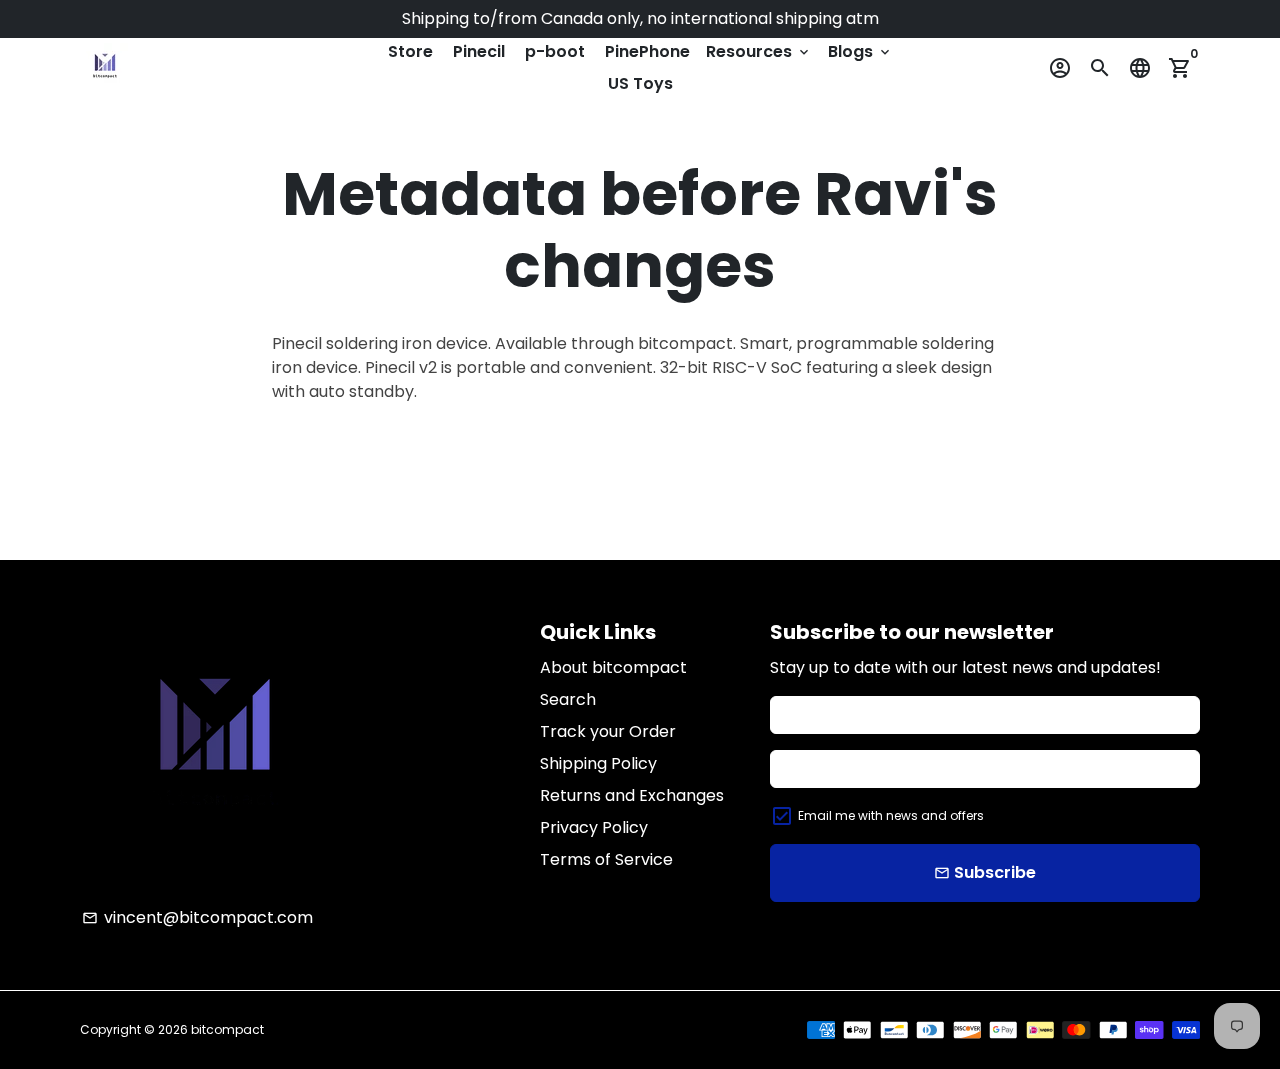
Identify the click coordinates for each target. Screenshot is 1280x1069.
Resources (759, 51)
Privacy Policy (594, 827)
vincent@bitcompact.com (197, 917)
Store (410, 51)
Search (568, 699)
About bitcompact (613, 667)
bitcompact (227, 1029)
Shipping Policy (598, 763)
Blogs (860, 51)
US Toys (640, 83)
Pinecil (479, 51)
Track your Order (608, 731)
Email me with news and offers (891, 815)
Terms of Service (606, 859)
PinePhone (647, 51)
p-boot (555, 51)
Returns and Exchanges (632, 795)
